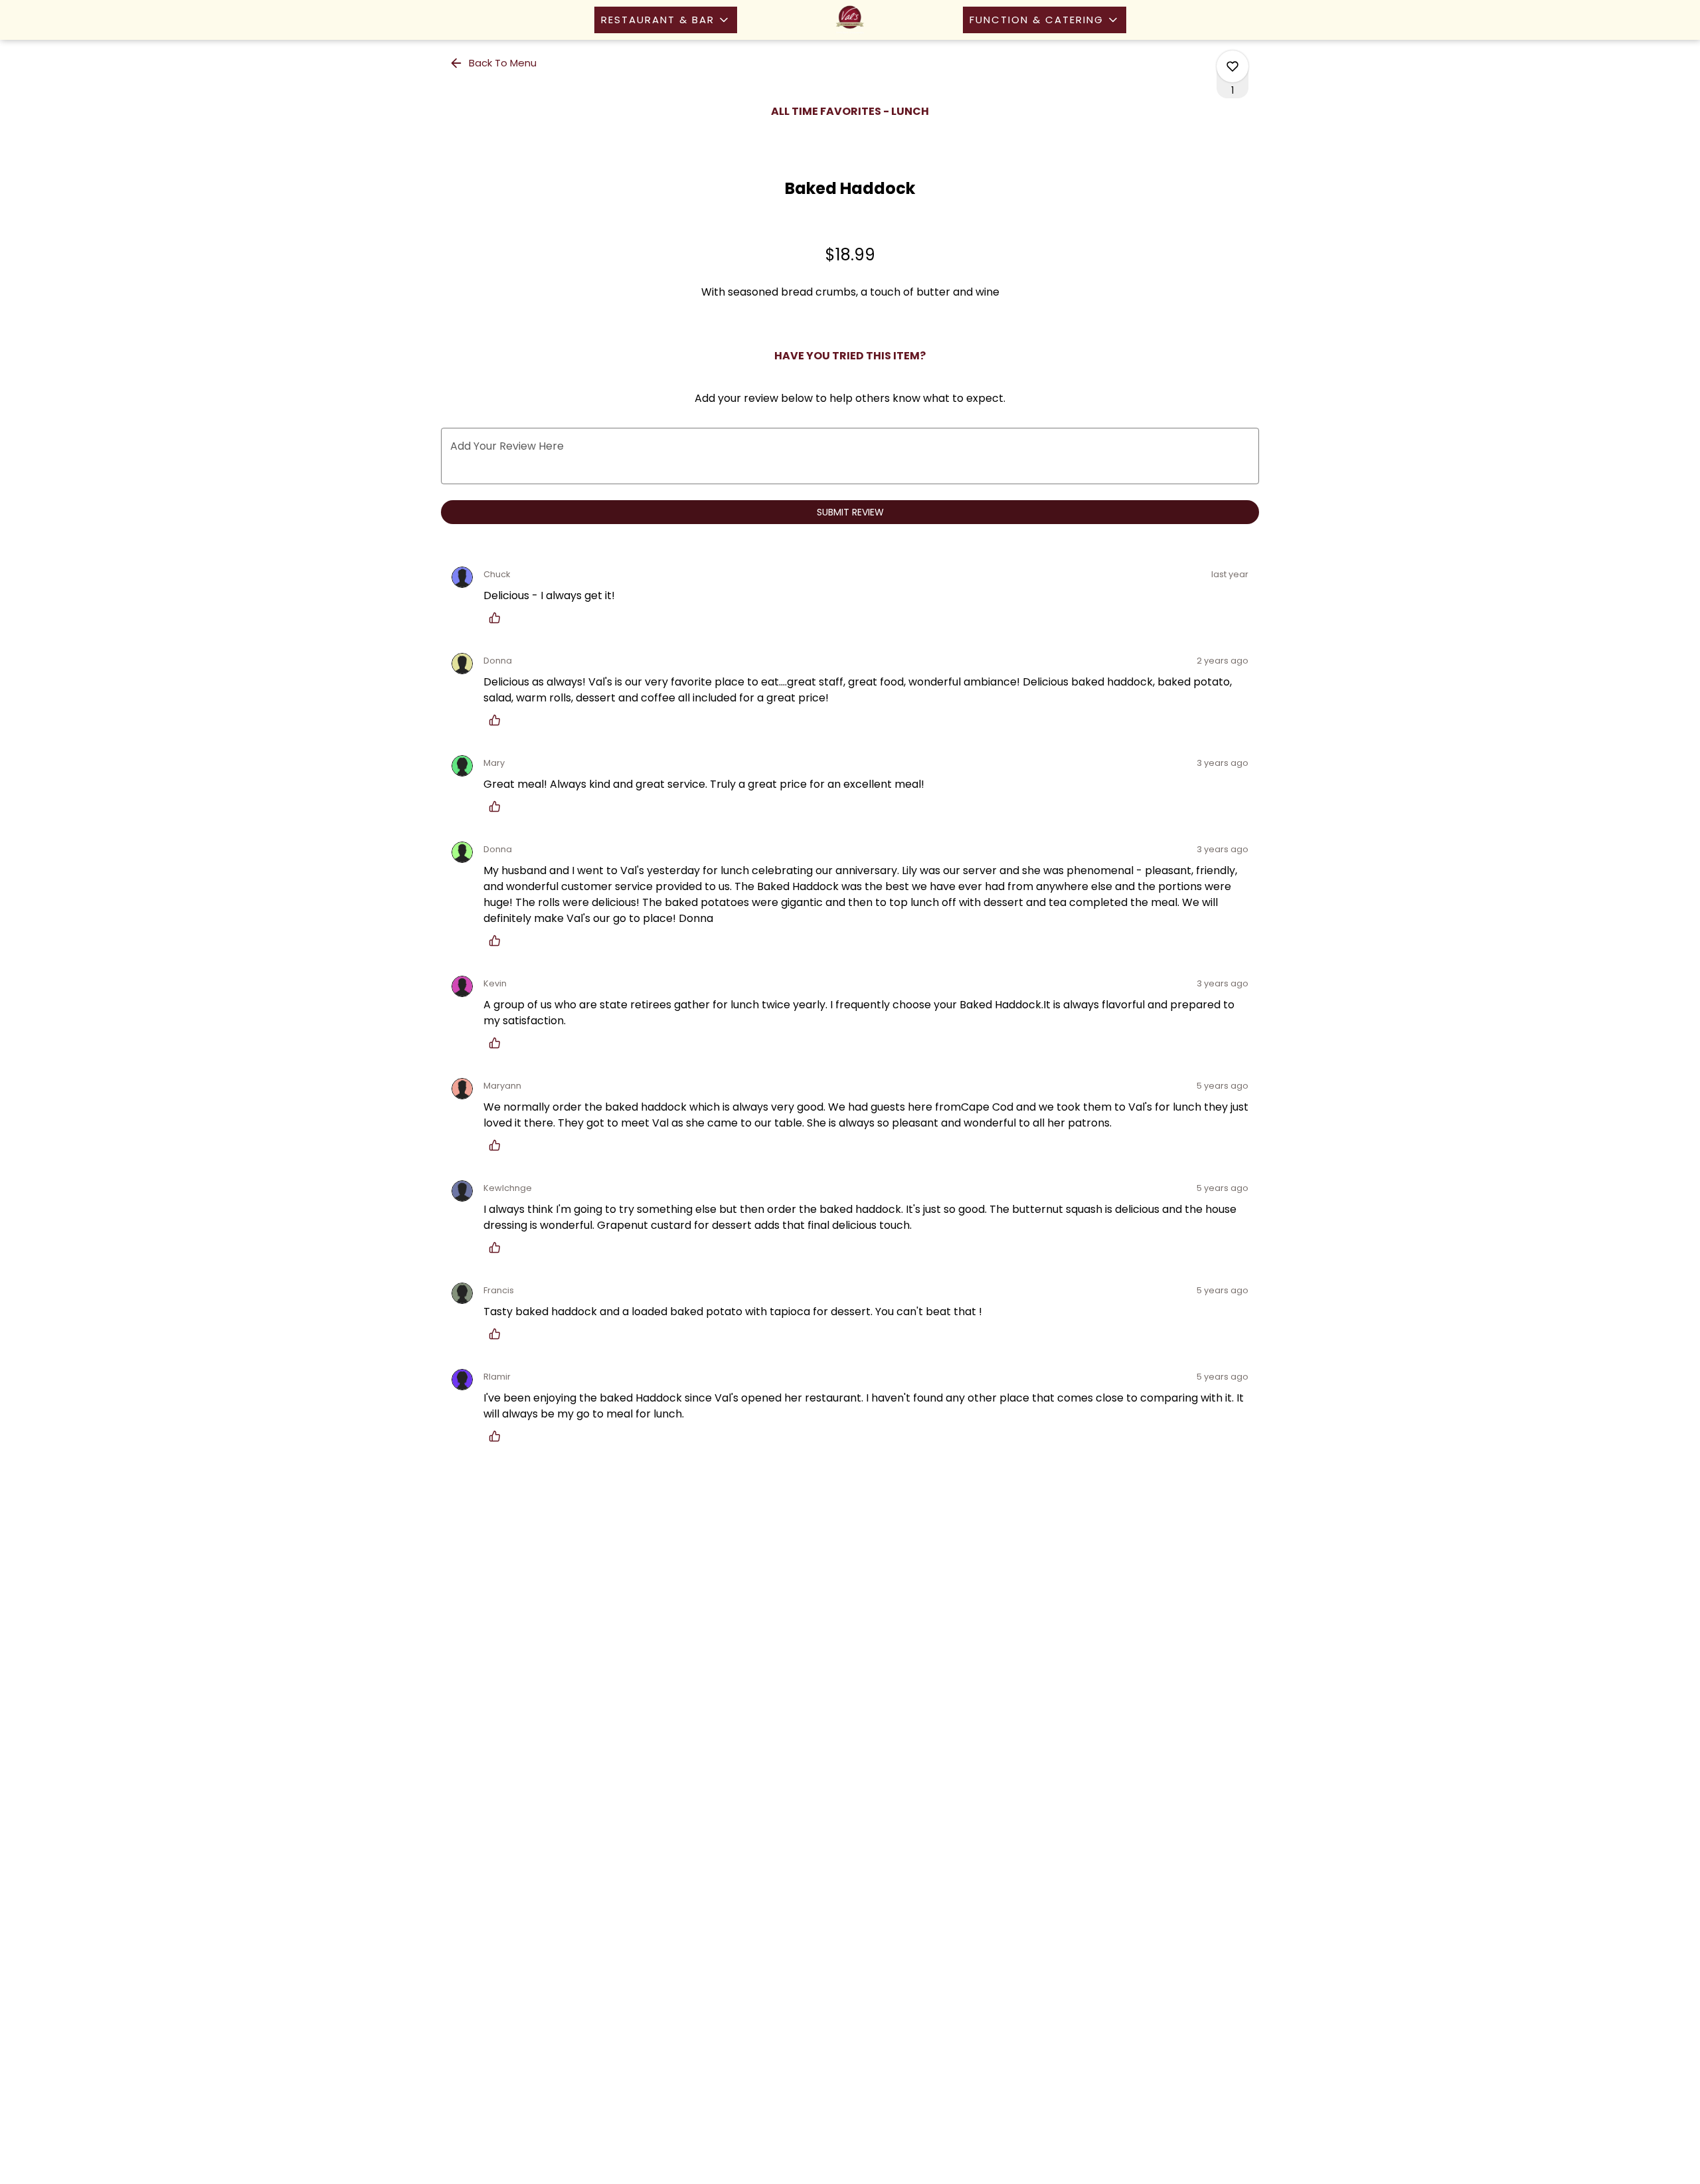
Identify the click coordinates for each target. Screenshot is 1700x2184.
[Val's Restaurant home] (850, 20)
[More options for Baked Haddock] (1232, 66)
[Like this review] (498, 618)
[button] (666, 20)
